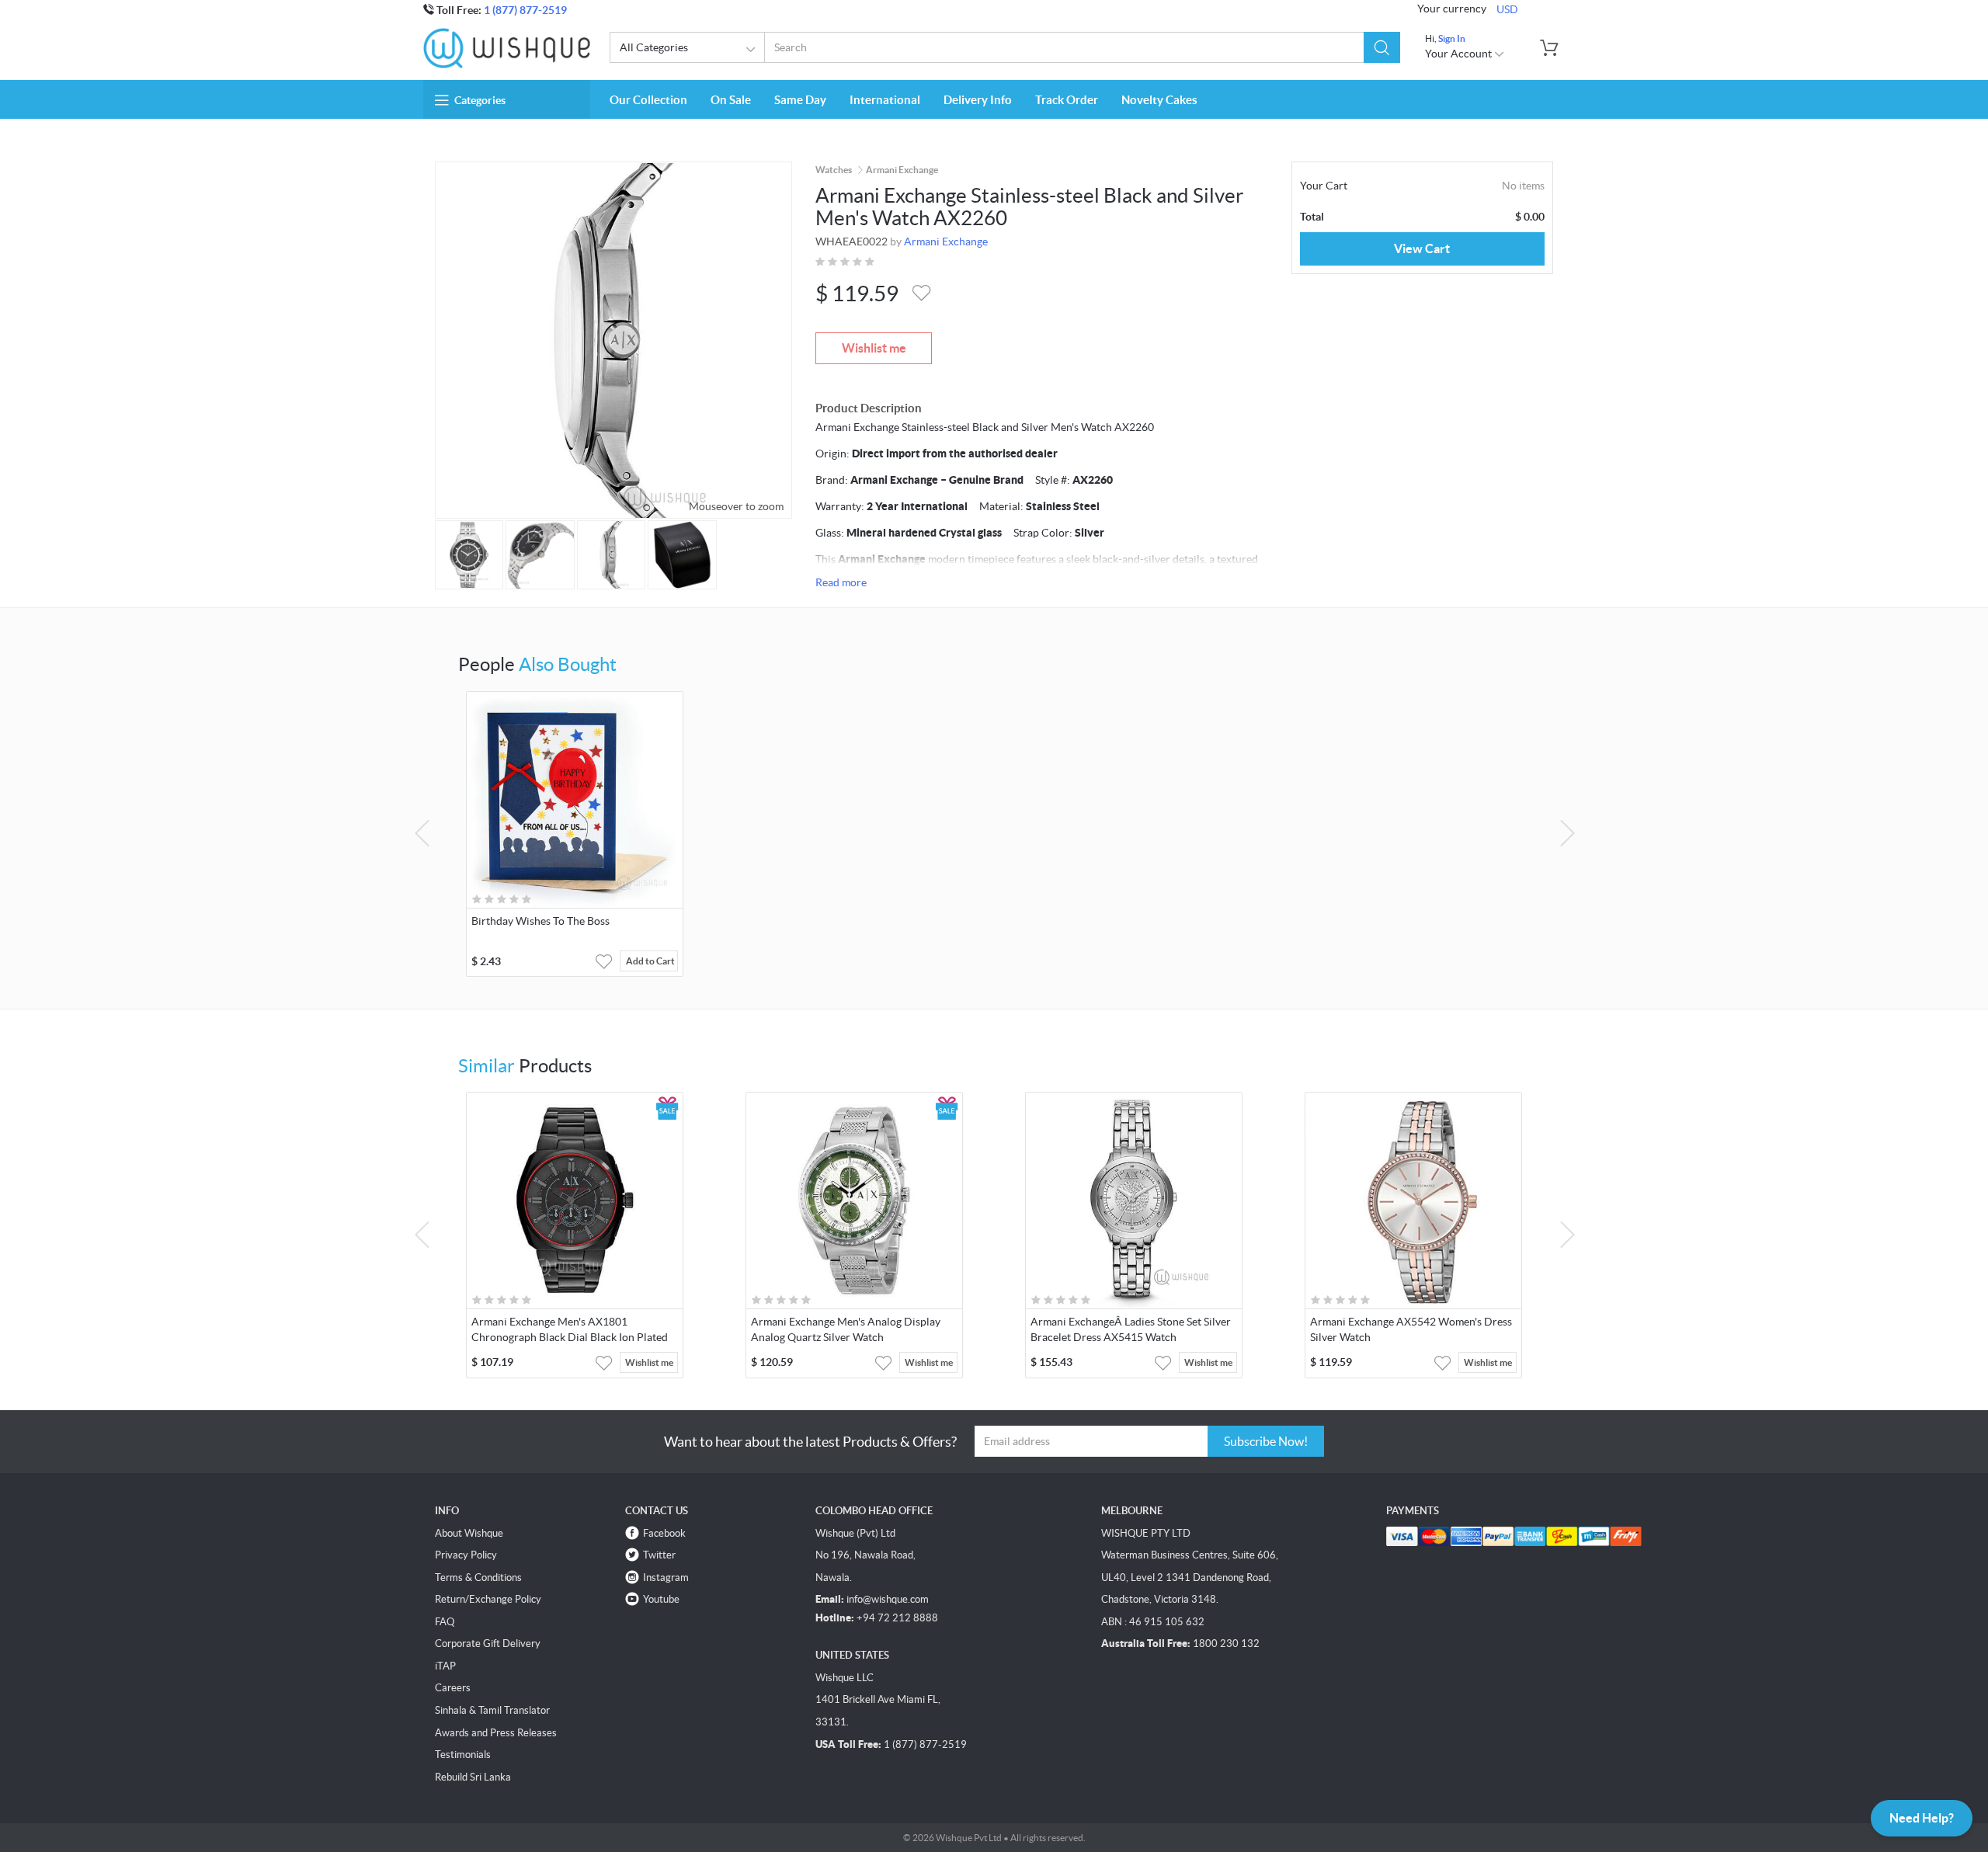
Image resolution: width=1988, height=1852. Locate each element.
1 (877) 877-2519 (525, 10)
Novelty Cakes (1159, 100)
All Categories (654, 47)
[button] (1382, 47)
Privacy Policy (466, 1555)
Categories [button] (480, 100)
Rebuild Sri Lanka (473, 1777)
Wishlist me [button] (649, 1362)
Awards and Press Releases (496, 1733)
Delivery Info (978, 100)
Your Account (1460, 54)
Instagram (666, 1578)
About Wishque (469, 1533)
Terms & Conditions (478, 1578)
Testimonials (463, 1755)
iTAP (445, 1666)
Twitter (659, 1555)
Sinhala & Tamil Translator (492, 1710)
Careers (453, 1688)
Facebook (664, 1533)
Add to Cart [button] (650, 961)
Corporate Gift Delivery (488, 1644)
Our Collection (648, 100)
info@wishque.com (888, 1599)
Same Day (800, 100)
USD (1507, 9)
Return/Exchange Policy (488, 1599)
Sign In (1452, 38)
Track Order (1067, 100)
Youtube (661, 1599)
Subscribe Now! (1266, 1441)
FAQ (445, 1622)
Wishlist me (874, 348)
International (885, 100)
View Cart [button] (1422, 248)
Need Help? (1922, 1818)
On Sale (731, 100)
